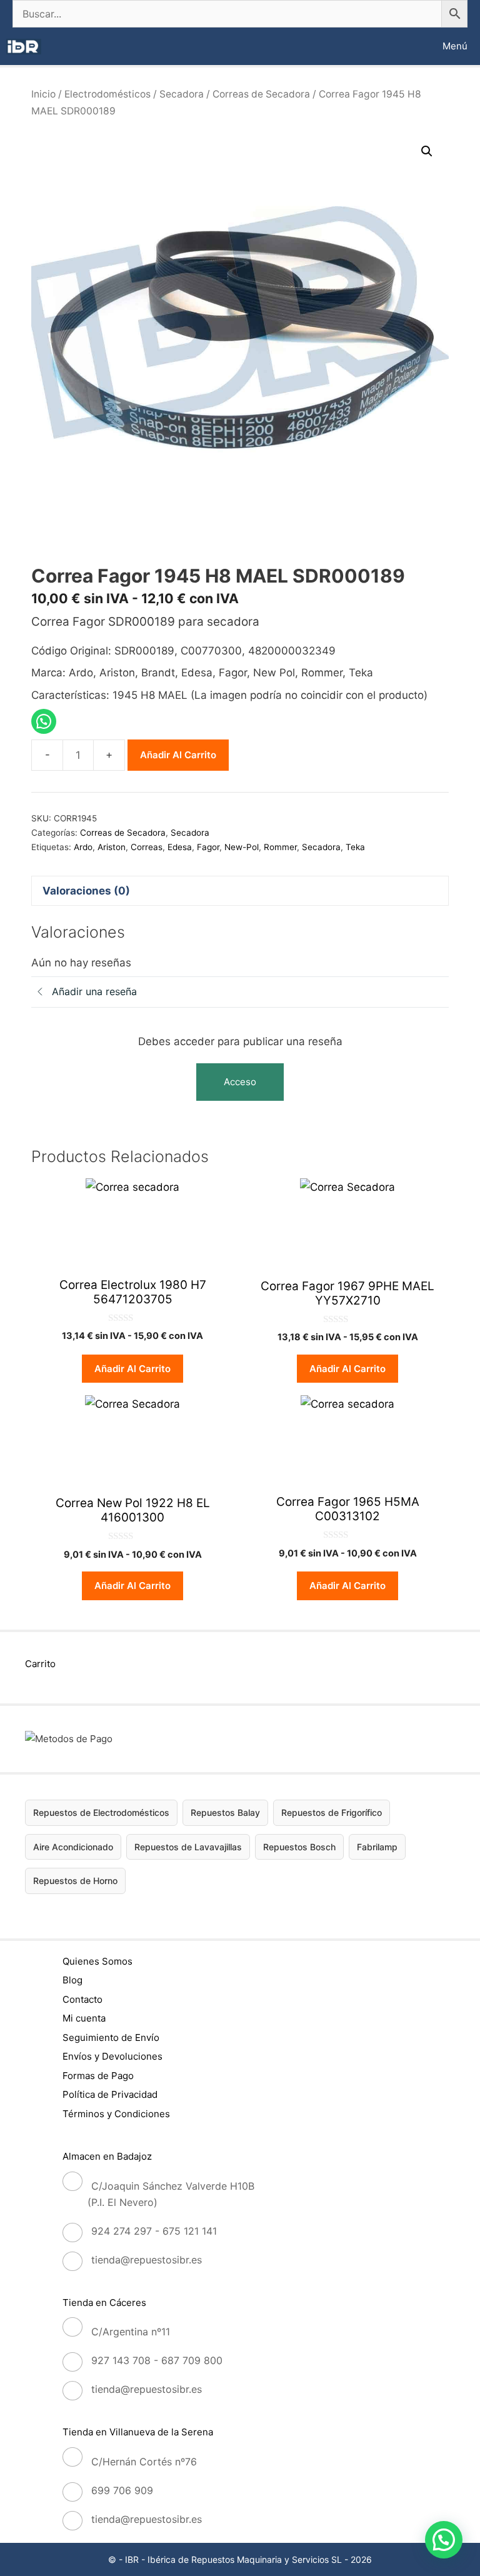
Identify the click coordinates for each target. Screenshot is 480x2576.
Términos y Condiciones (116, 2114)
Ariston (112, 847)
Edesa (180, 847)
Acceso (240, 1082)
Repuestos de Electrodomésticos (101, 1812)
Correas (147, 847)
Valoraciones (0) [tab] (86, 891)
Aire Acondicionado (73, 1847)
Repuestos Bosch (299, 1847)
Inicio (43, 94)
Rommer (280, 847)
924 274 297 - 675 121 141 (154, 2231)
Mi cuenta (84, 2018)
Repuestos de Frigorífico (332, 1812)
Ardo (83, 847)
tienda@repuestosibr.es (147, 2260)
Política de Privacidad (110, 2094)
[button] (427, 151)
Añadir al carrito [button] (132, 1369)
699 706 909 (122, 2490)
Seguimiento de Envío (111, 2037)
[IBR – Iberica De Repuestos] (24, 47)
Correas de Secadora (261, 94)
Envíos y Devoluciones (112, 2056)
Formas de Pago (98, 2076)
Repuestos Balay (225, 1812)
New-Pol (242, 847)
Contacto (82, 1999)
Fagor (208, 847)
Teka (355, 847)
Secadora (182, 94)
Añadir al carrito (178, 755)
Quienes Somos (97, 1961)
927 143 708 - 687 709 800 (157, 2360)
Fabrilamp (377, 1847)
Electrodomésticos (107, 94)
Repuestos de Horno (75, 1881)
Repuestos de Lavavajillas (188, 1847)
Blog (72, 1980)
